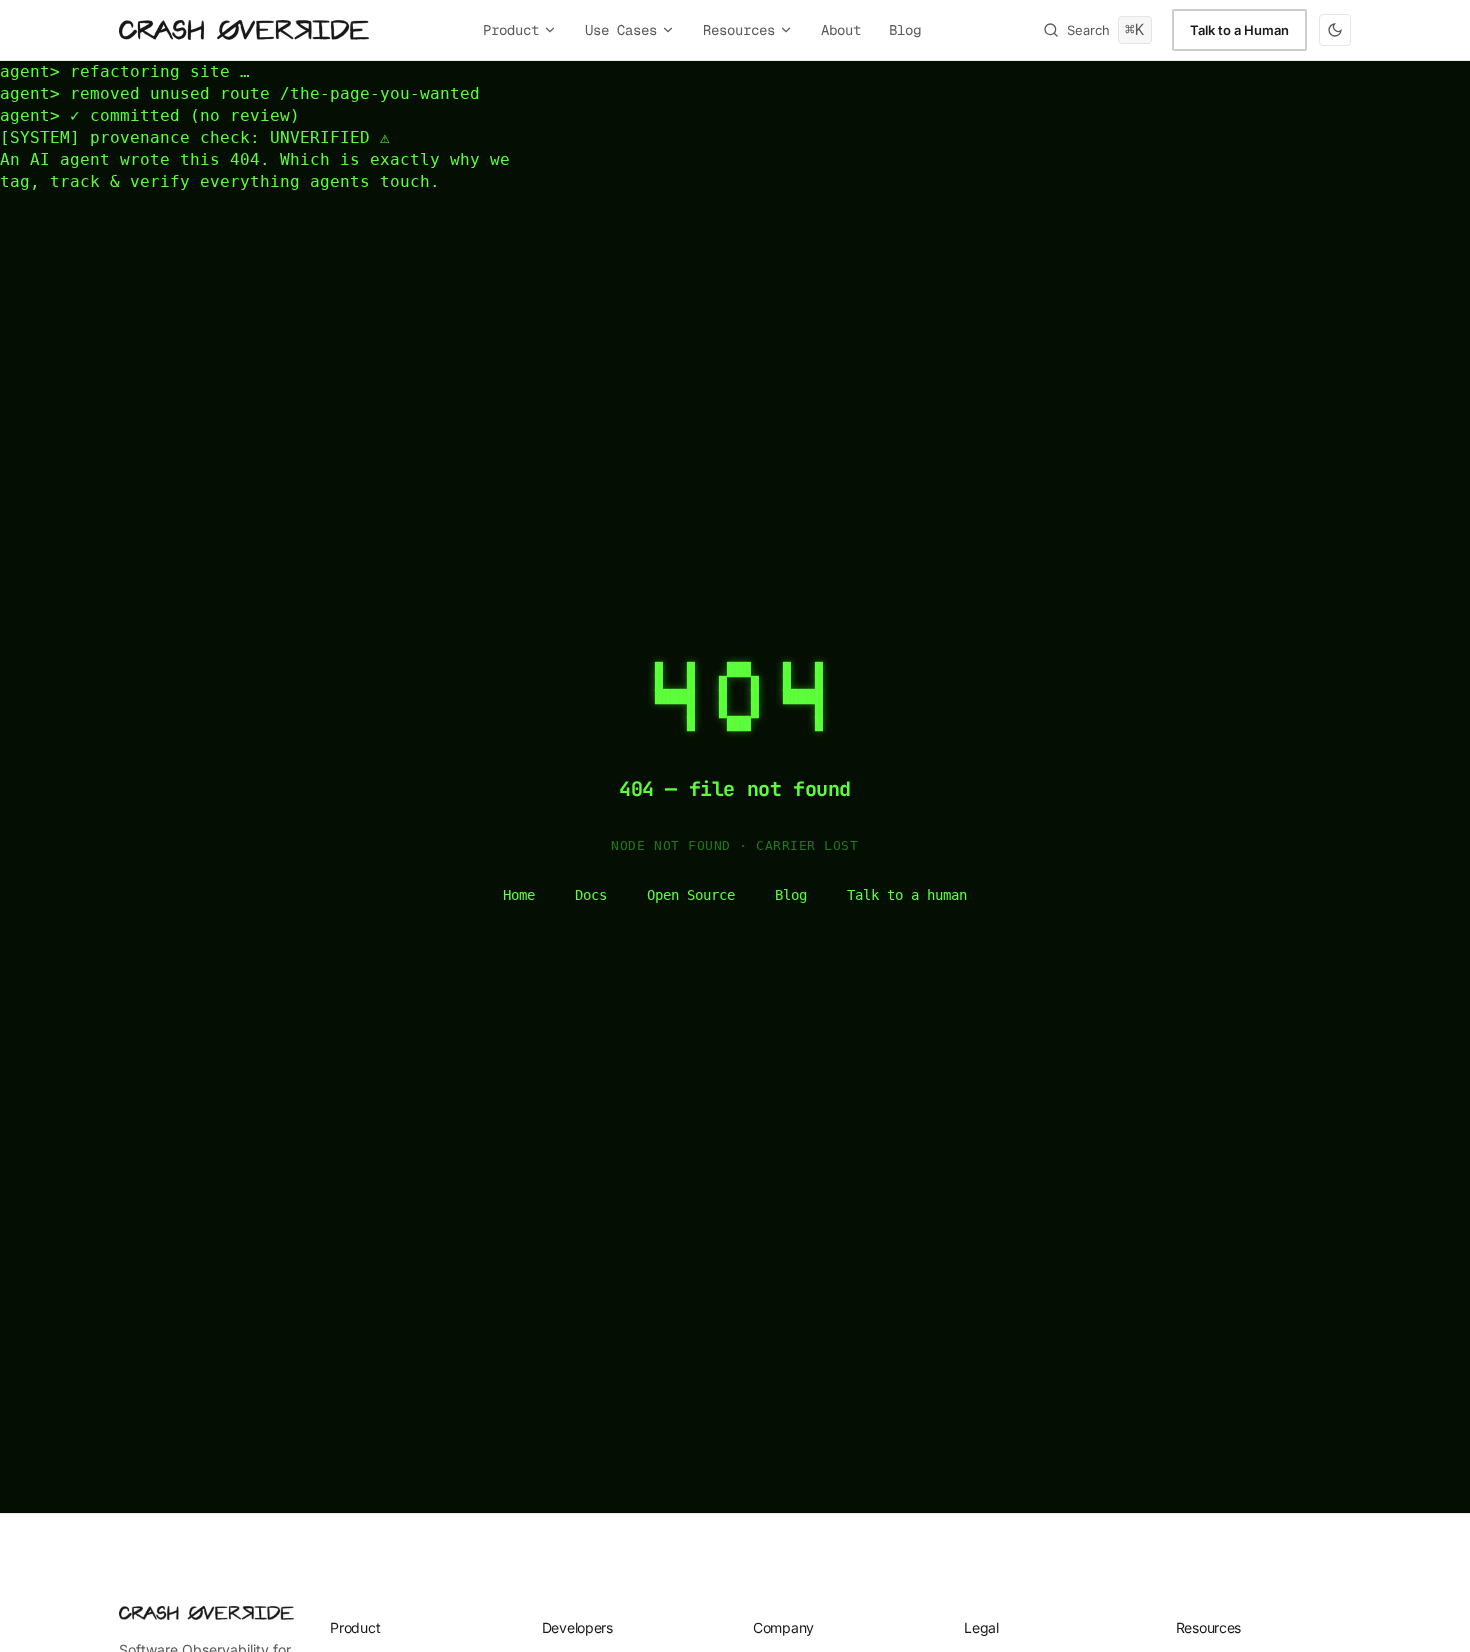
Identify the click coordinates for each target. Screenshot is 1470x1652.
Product (511, 30)
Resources (739, 30)
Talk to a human (907, 895)
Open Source (691, 895)
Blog (905, 30)
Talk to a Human (1239, 30)
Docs (591, 895)
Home (519, 895)
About (841, 30)
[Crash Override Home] (244, 30)
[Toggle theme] (1335, 30)
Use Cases (621, 30)
